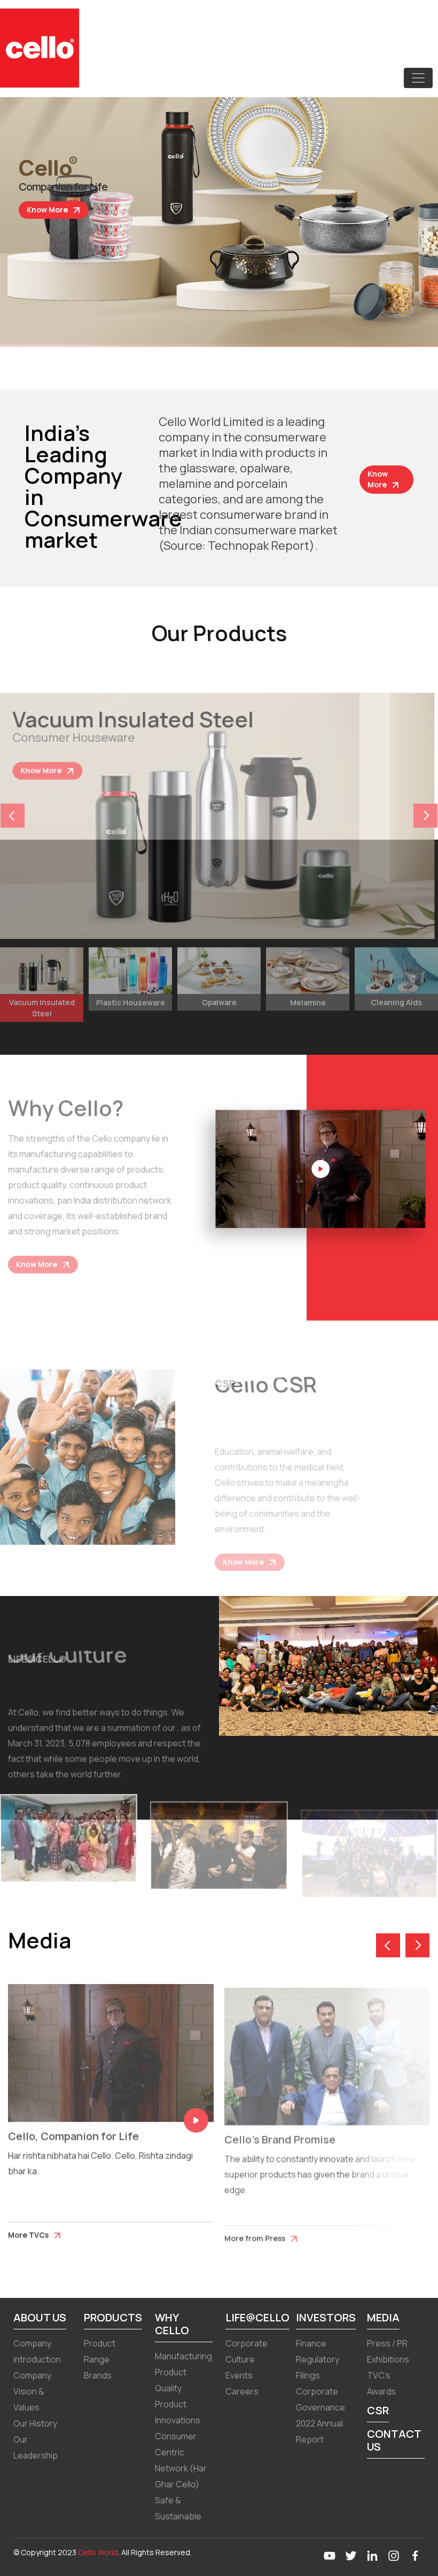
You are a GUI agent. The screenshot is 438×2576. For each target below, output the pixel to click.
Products (113, 2317)
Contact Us (394, 2440)
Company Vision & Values (32, 2391)
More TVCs (29, 2228)
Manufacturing (183, 2356)
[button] (425, 806)
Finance (311, 2343)
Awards (381, 2391)
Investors (326, 2317)
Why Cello (172, 2324)
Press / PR (387, 2343)
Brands (98, 2375)
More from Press (256, 2228)
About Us (40, 2317)
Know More (48, 210)
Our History (35, 2423)
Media (383, 2317)
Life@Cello (257, 2317)
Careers (242, 2391)
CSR (378, 2410)
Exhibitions (388, 2359)
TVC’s (379, 2375)
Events (239, 2375)
